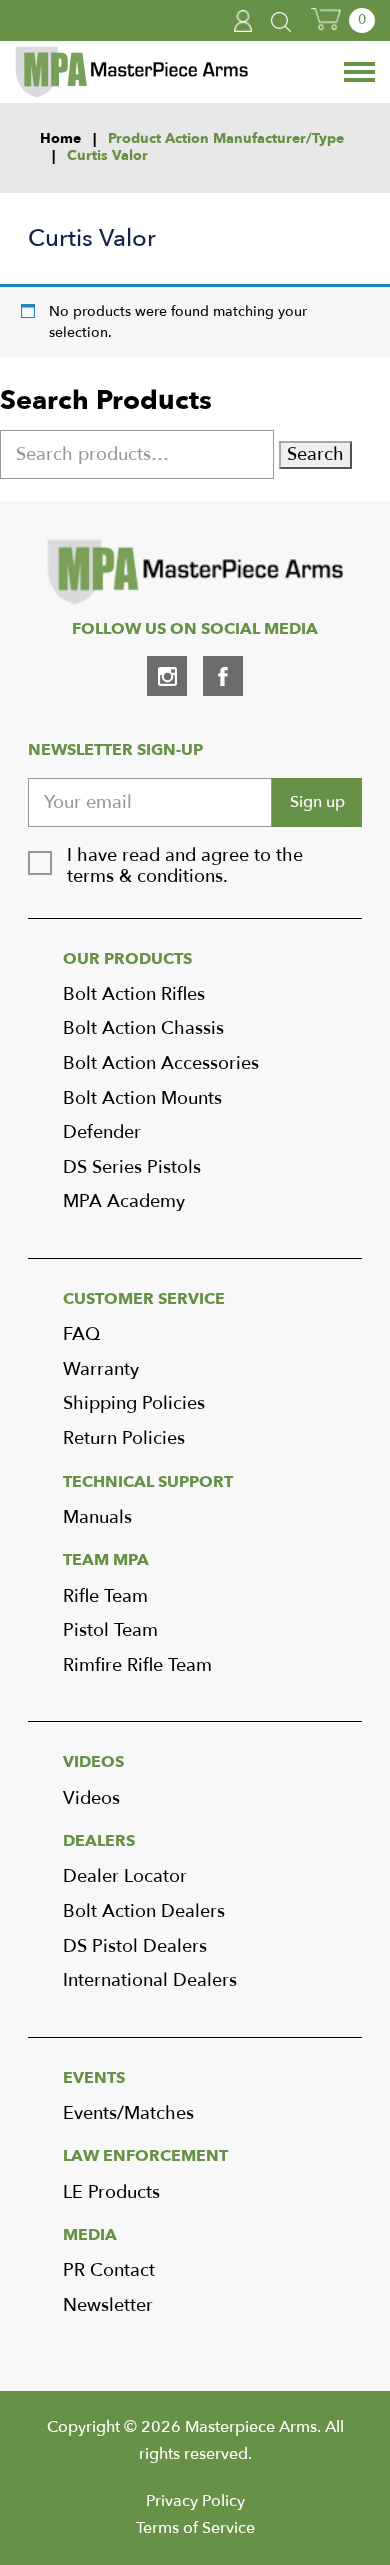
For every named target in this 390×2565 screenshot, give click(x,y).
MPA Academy (124, 1201)
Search (315, 454)
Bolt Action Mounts (142, 1098)
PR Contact (109, 2270)
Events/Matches (128, 2113)
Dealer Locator (125, 1876)
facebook (223, 676)
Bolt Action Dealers (144, 1911)
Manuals (97, 1517)
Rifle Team (105, 1596)
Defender (102, 1132)
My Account (244, 21)
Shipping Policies (134, 1403)
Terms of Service (195, 2528)
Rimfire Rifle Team (137, 1665)
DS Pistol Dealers (135, 1946)
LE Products (111, 2192)
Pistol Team (110, 1630)
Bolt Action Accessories (161, 1063)
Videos (91, 1798)
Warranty (101, 1369)
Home (60, 139)
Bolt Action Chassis (143, 1028)
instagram (167, 676)
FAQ (81, 1334)
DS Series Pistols (132, 1167)
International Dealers (150, 1980)
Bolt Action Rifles (134, 994)
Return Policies (124, 1438)
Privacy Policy (195, 2501)
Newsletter (108, 2305)
